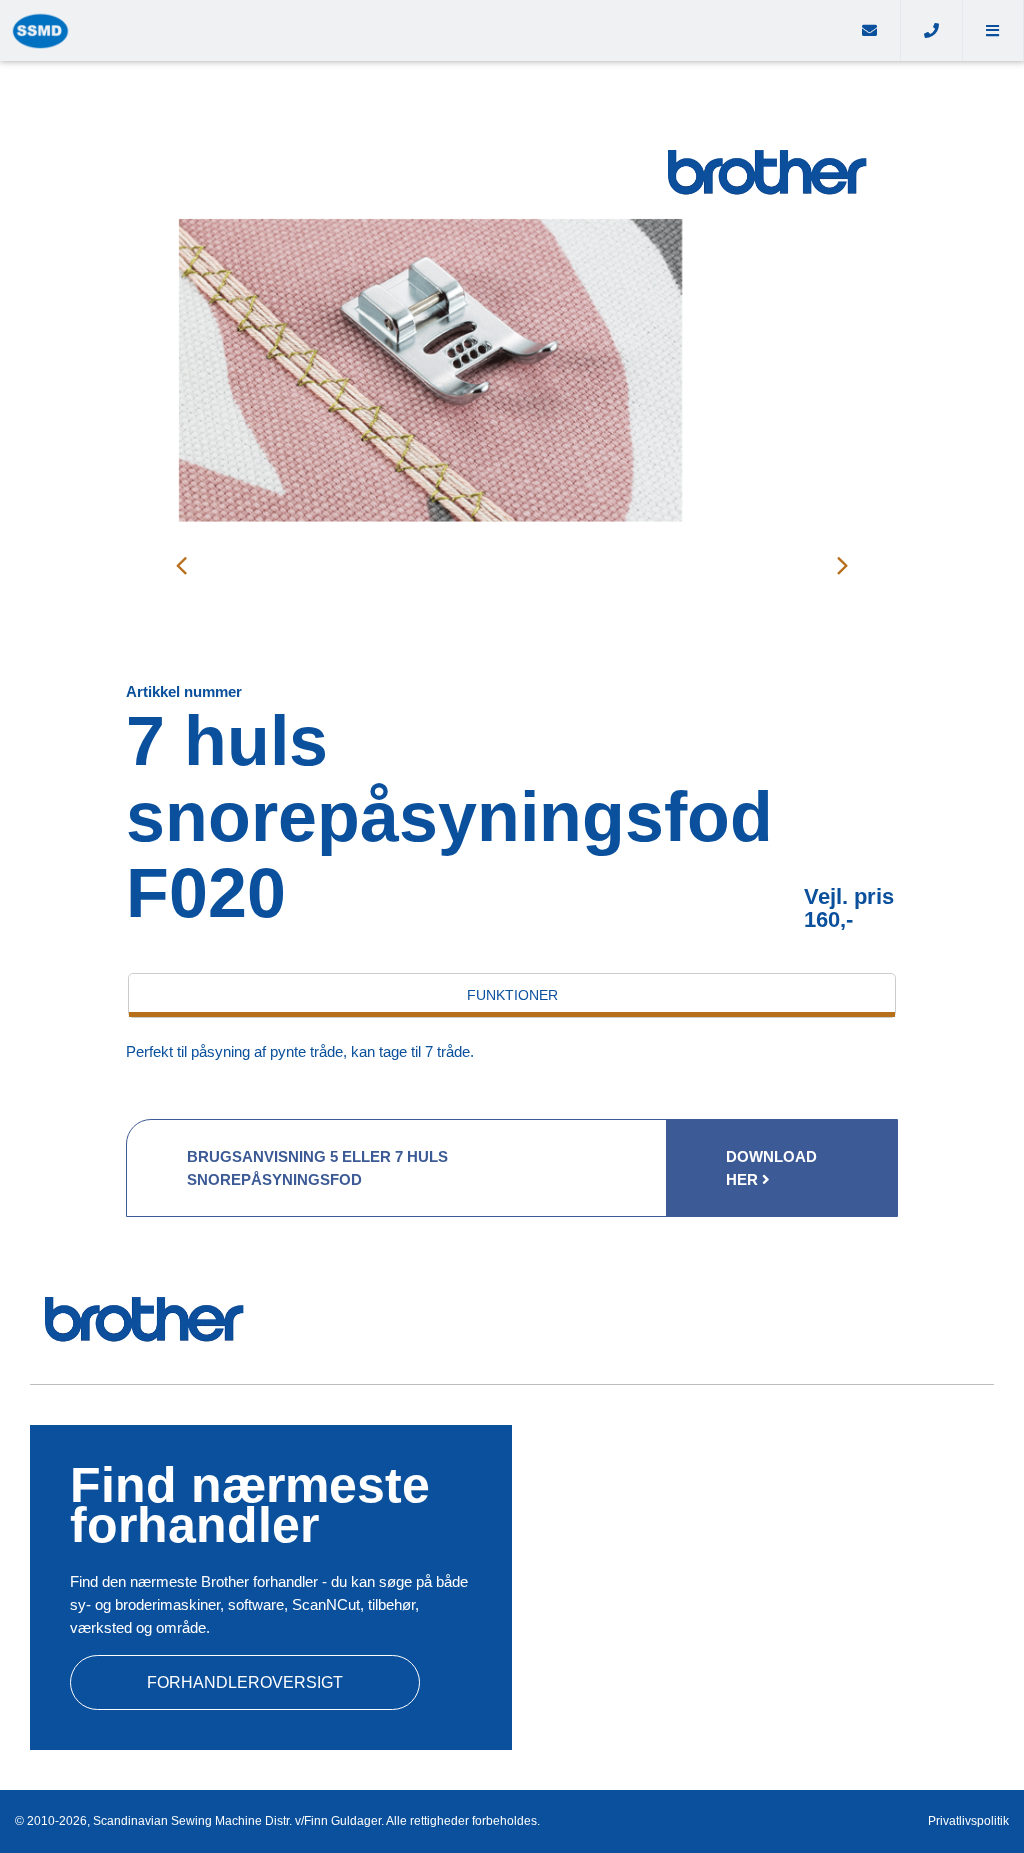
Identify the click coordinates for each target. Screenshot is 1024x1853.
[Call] (931, 30)
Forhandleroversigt (245, 1682)
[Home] (420, 30)
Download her (771, 1168)
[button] (993, 30)
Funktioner (512, 995)
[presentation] (181, 565)
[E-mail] (870, 30)
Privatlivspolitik (968, 1821)
